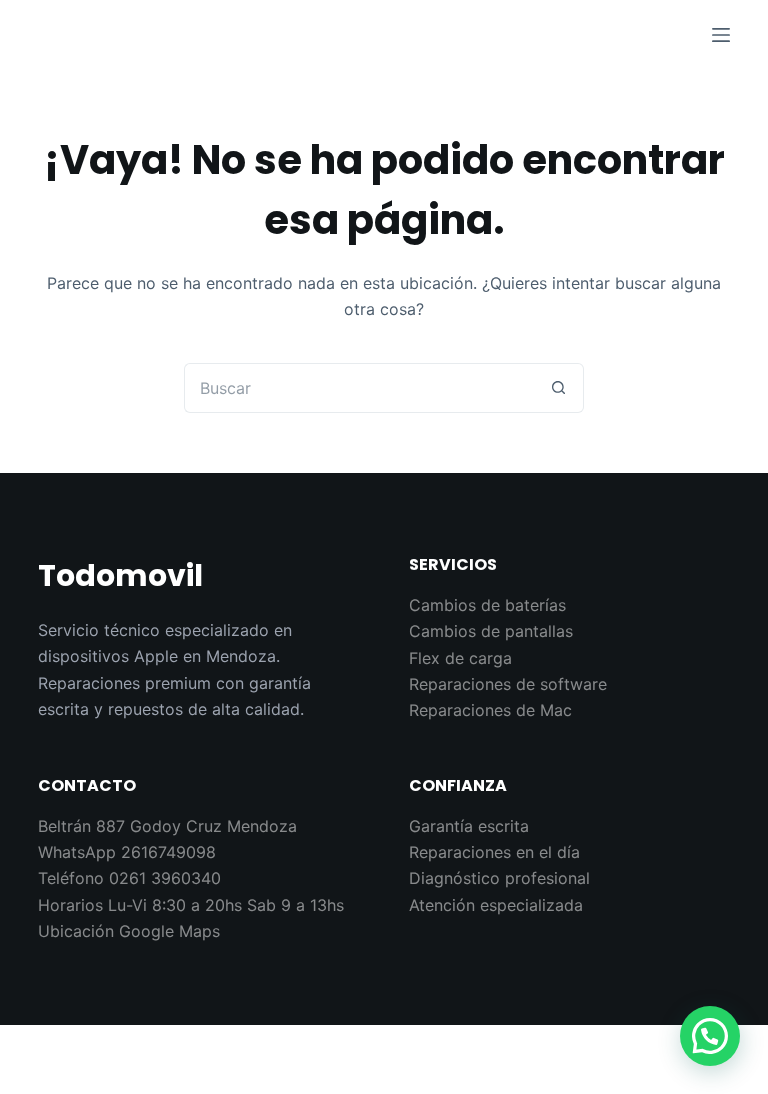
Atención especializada (496, 905)
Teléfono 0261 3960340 (129, 878)
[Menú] (721, 35)
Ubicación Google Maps (129, 931)
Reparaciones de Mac (490, 710)
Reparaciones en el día (494, 852)
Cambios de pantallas (491, 631)
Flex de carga (460, 658)
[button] (710, 1036)
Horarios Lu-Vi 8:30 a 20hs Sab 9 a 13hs (191, 905)
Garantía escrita (469, 826)
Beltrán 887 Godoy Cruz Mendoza (167, 826)
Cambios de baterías (487, 605)
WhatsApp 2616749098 (127, 852)
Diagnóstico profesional (499, 878)
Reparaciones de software (508, 684)
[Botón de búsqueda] (559, 388)
